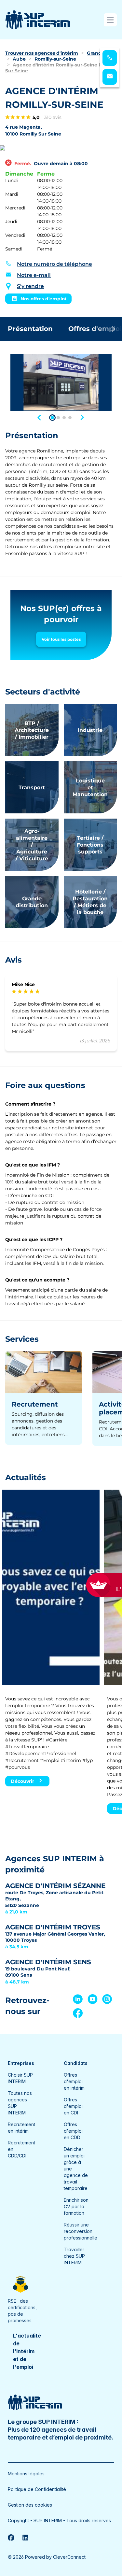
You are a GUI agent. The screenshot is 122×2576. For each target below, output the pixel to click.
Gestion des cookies (30, 2505)
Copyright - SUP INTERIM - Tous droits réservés (59, 2520)
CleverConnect (69, 2557)
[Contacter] (110, 77)
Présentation (30, 329)
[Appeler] (110, 58)
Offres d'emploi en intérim (74, 2081)
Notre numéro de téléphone (54, 264)
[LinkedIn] (25, 2538)
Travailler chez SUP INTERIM (74, 2256)
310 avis (53, 117)
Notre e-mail (34, 275)
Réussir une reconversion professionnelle (81, 2231)
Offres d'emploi (95, 329)
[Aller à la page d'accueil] (38, 20)
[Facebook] (11, 2538)
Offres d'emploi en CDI (73, 2106)
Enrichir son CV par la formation (76, 2206)
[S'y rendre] (61, 148)
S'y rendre (30, 286)
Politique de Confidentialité (37, 2489)
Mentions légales (26, 2474)
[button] (40, 417)
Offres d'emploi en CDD (73, 2131)
